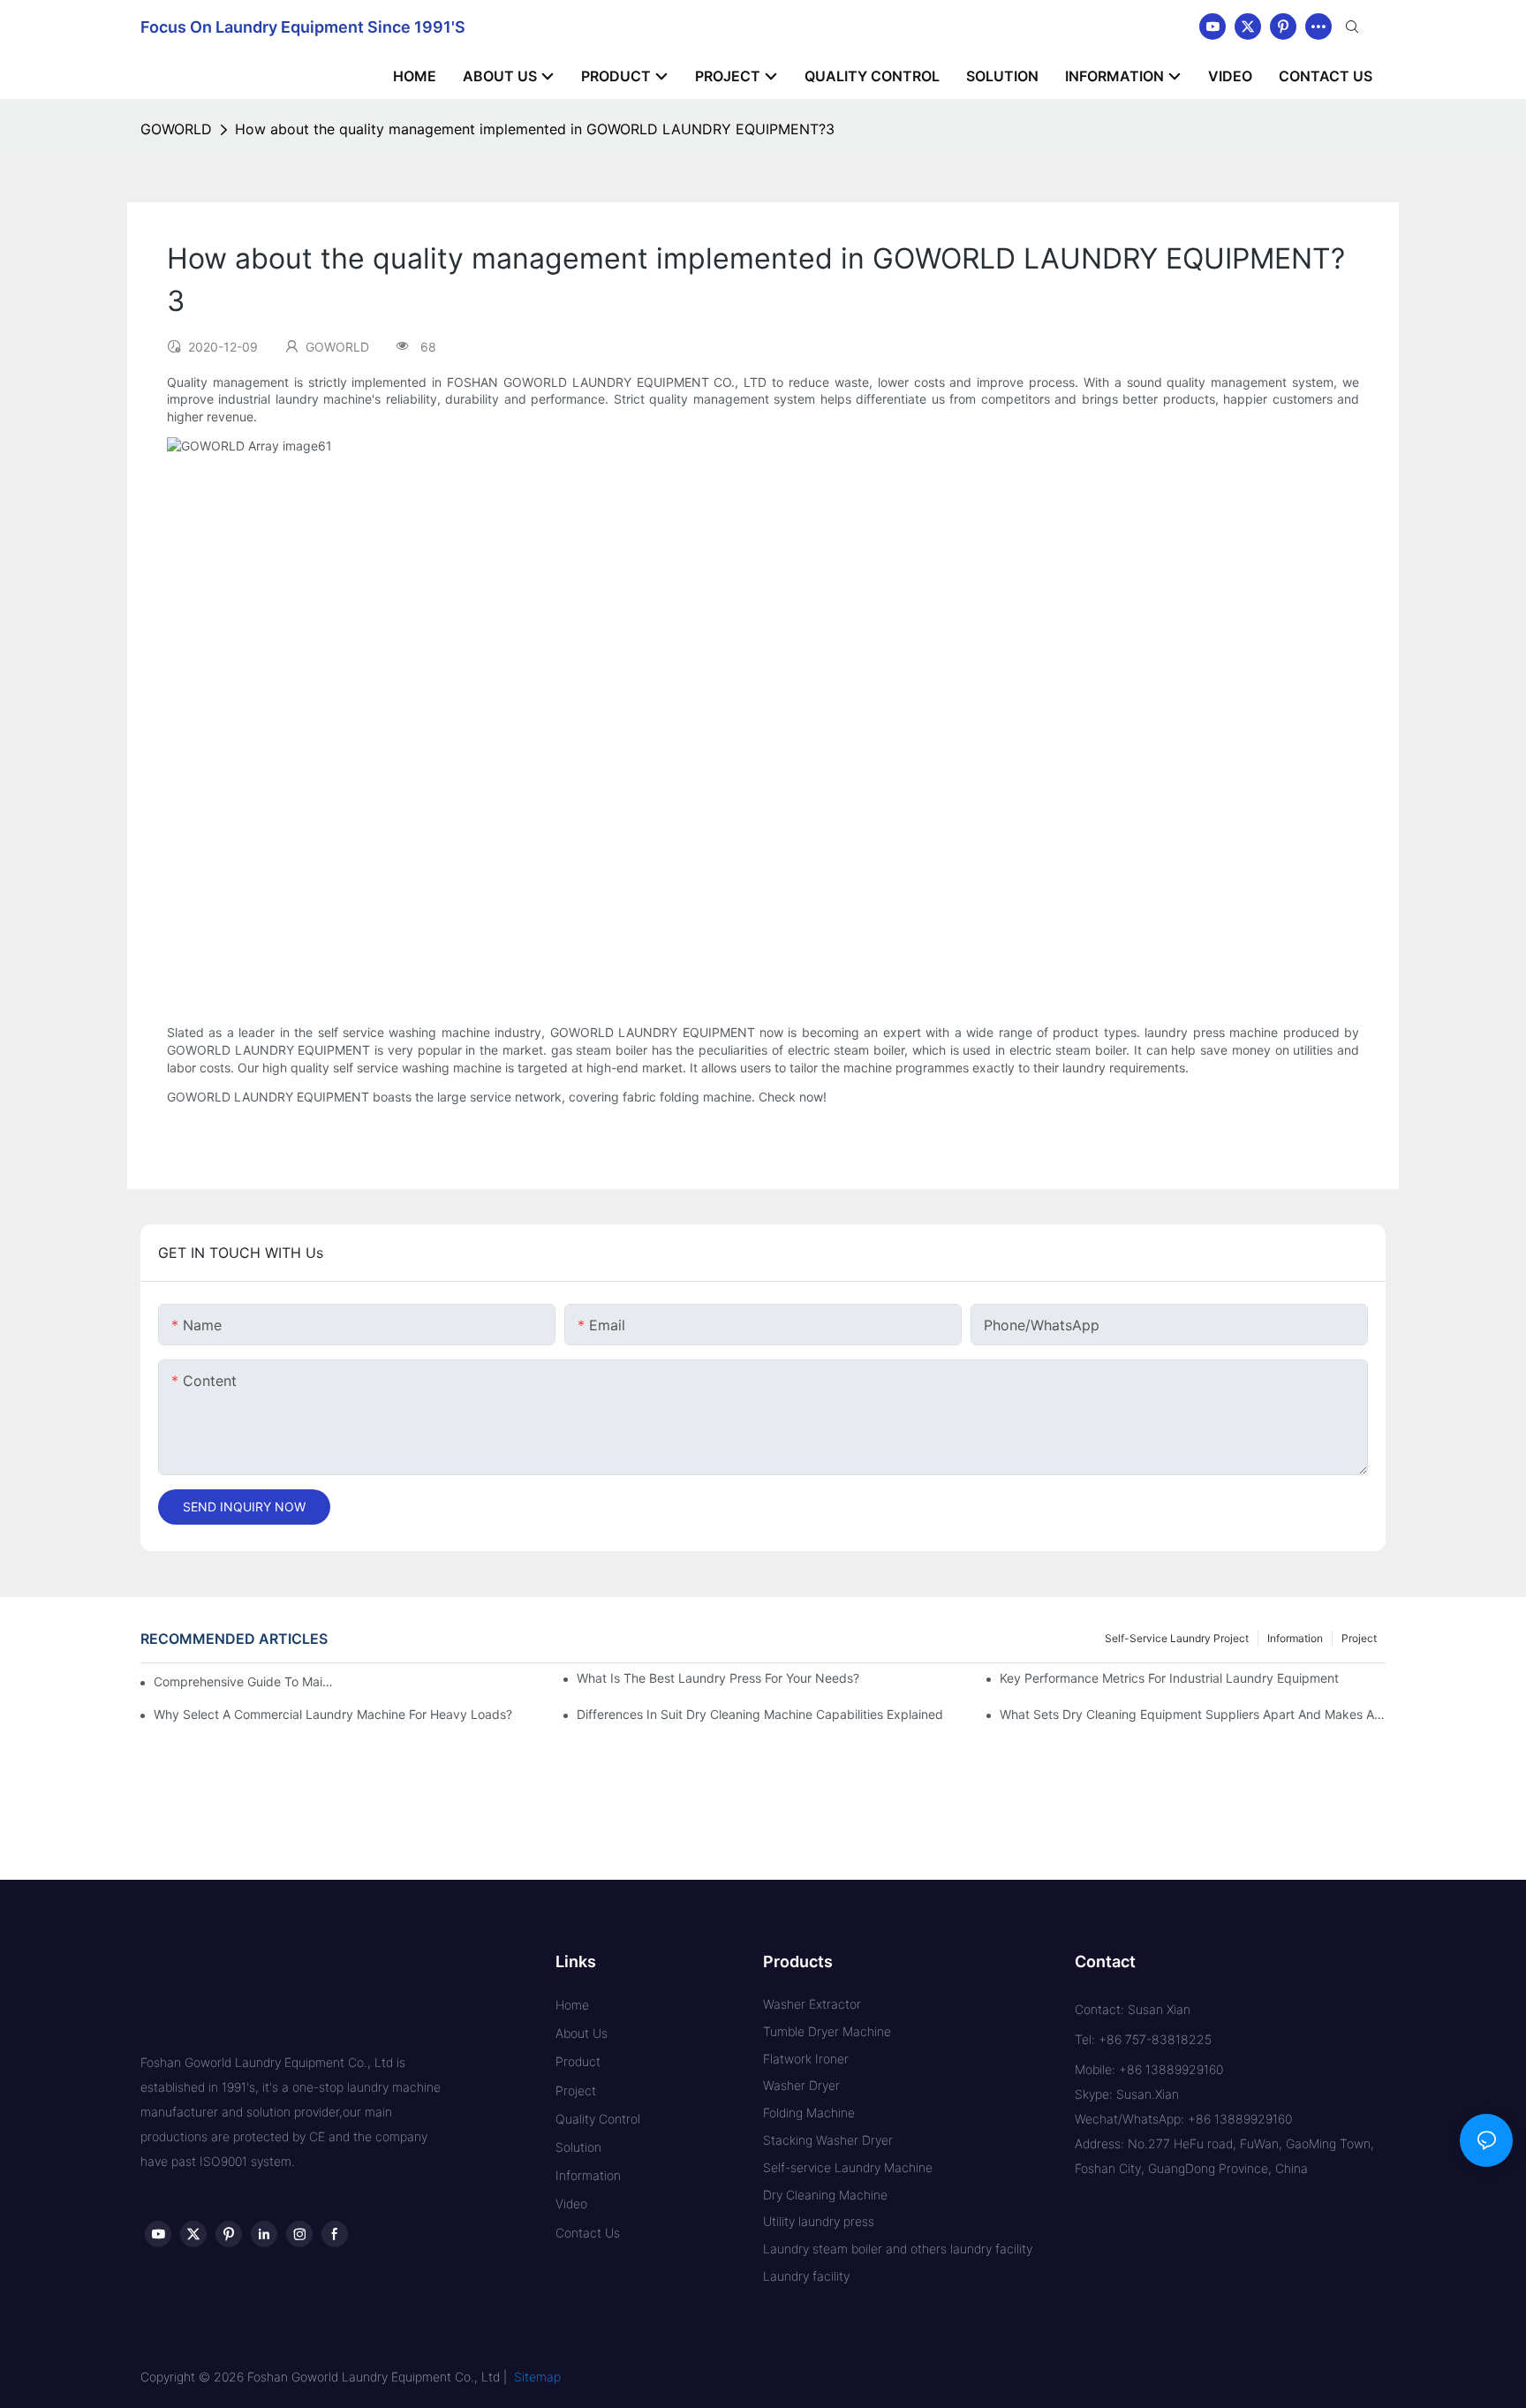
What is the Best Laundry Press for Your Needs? (718, 1678)
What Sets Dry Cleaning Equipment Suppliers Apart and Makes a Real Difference (1193, 1714)
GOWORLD (176, 129)
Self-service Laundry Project (1177, 1638)
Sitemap (537, 2377)
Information (1295, 1638)
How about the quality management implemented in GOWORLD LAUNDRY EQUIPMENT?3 (535, 129)
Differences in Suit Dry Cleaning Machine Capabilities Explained (760, 1714)
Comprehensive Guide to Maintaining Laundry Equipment (247, 1681)
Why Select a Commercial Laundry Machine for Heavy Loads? (333, 1714)
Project (1359, 1638)
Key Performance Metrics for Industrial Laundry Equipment (1169, 1678)
